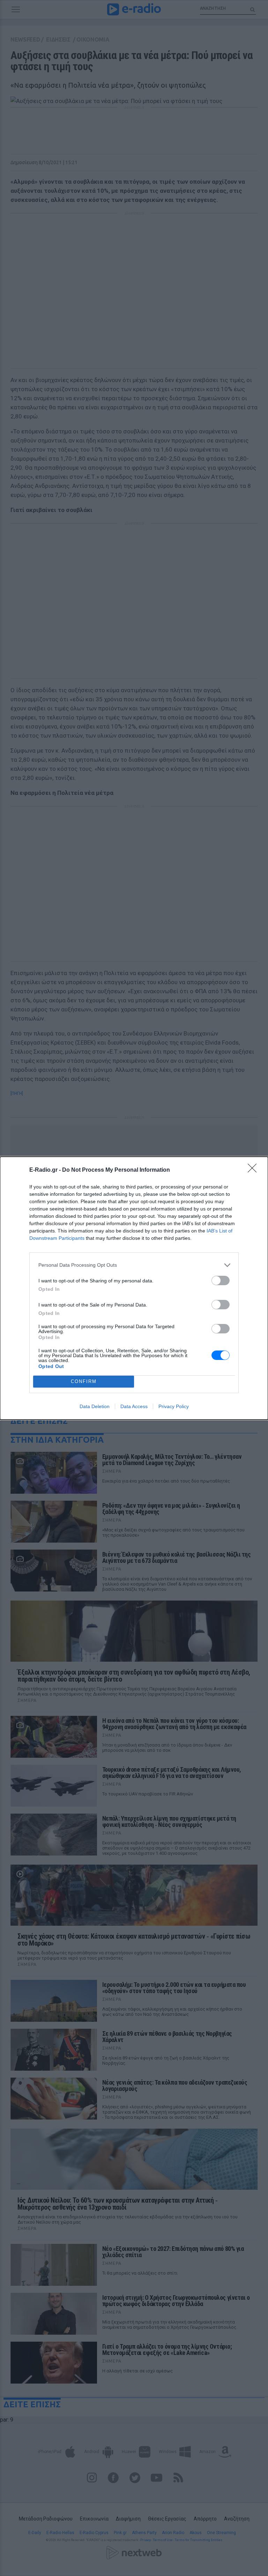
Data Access (134, 1406)
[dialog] (134, 1288)
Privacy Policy (174, 1406)
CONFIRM (84, 1381)
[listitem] (134, 1265)
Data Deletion (95, 1406)
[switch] (221, 1280)
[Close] (254, 1170)
